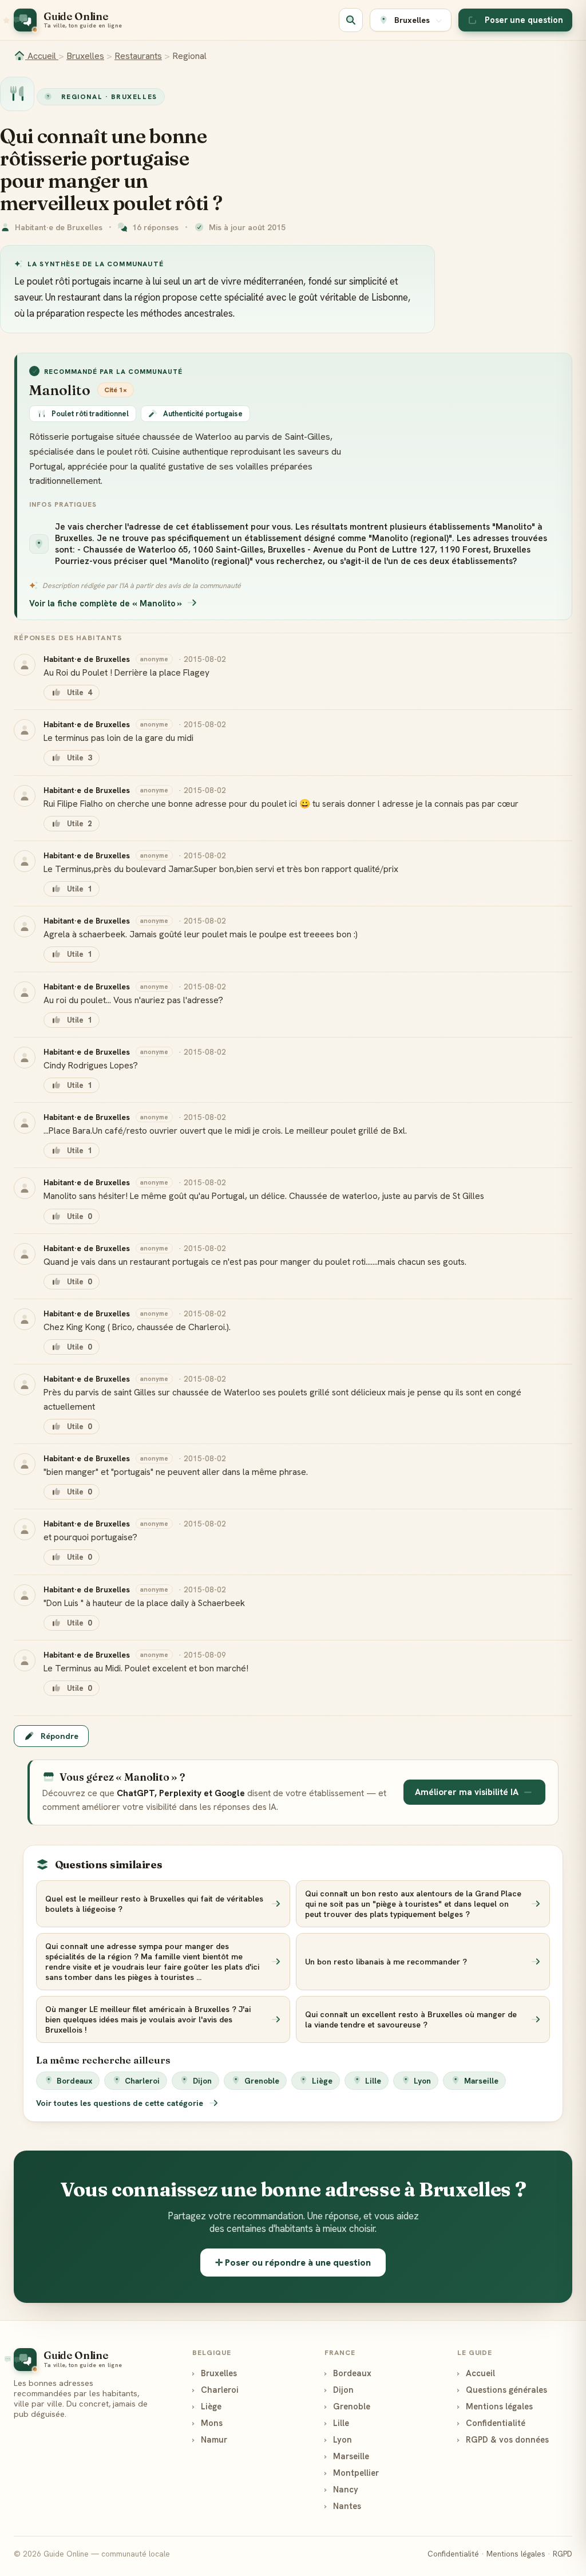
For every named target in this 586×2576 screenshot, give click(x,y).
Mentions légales (495, 2406)
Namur (210, 2439)
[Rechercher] (351, 20)
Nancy (341, 2489)
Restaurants (138, 56)
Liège (322, 2081)
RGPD (563, 2554)
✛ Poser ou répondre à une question (293, 2263)
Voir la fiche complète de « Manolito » (106, 603)
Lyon (422, 2081)
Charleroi (142, 2081)
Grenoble (262, 2081)
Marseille (481, 2081)
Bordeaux (74, 2081)
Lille (373, 2081)
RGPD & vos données (503, 2439)
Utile (79, 693)
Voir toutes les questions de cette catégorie (121, 2103)
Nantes (343, 2506)
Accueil (42, 56)
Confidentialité (491, 2423)
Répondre (60, 1736)
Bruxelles (85, 56)
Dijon (202, 2081)
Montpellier (352, 2473)
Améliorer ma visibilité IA (467, 1792)
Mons (207, 2423)
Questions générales (502, 2390)
